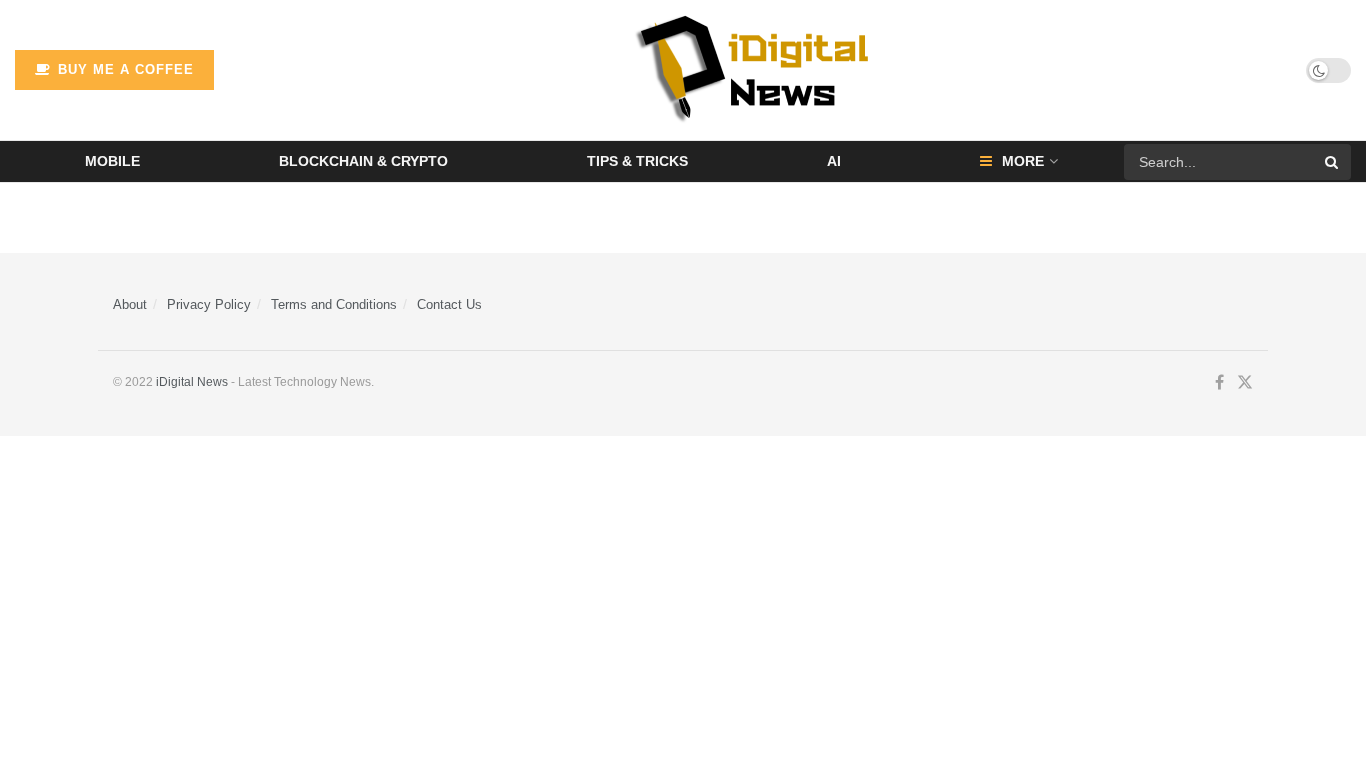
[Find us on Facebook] (1219, 383)
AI (834, 161)
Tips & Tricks (637, 161)
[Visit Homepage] (760, 70)
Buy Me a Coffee (123, 69)
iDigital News (192, 382)
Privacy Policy (209, 304)
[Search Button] (1333, 162)
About (130, 304)
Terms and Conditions (334, 304)
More (1023, 161)
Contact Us (449, 304)
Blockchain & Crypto (363, 161)
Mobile (112, 161)
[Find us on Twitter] (1245, 383)
